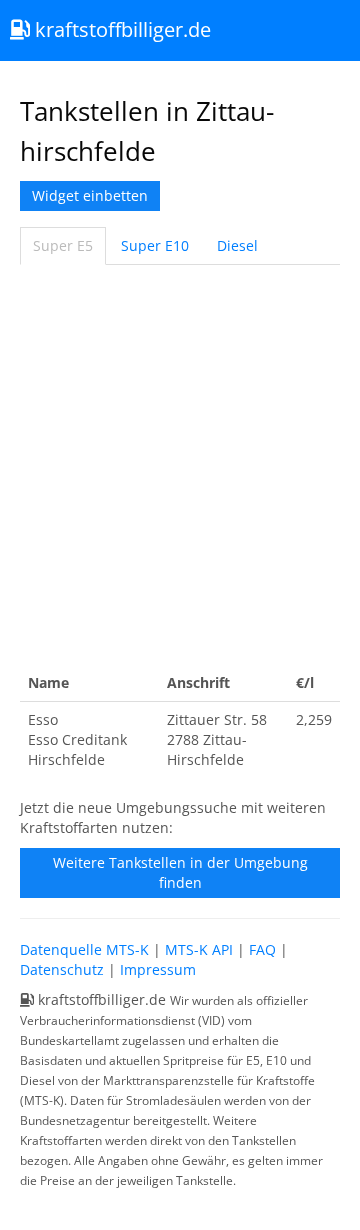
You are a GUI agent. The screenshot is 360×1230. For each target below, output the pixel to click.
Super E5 (63, 245)
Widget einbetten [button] (90, 195)
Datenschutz (62, 969)
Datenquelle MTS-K (84, 949)
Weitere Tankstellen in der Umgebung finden (180, 872)
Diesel (237, 245)
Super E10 (155, 245)
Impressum (158, 969)
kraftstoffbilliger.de (120, 29)
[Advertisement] (180, 465)
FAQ (262, 949)
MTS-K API (199, 949)
